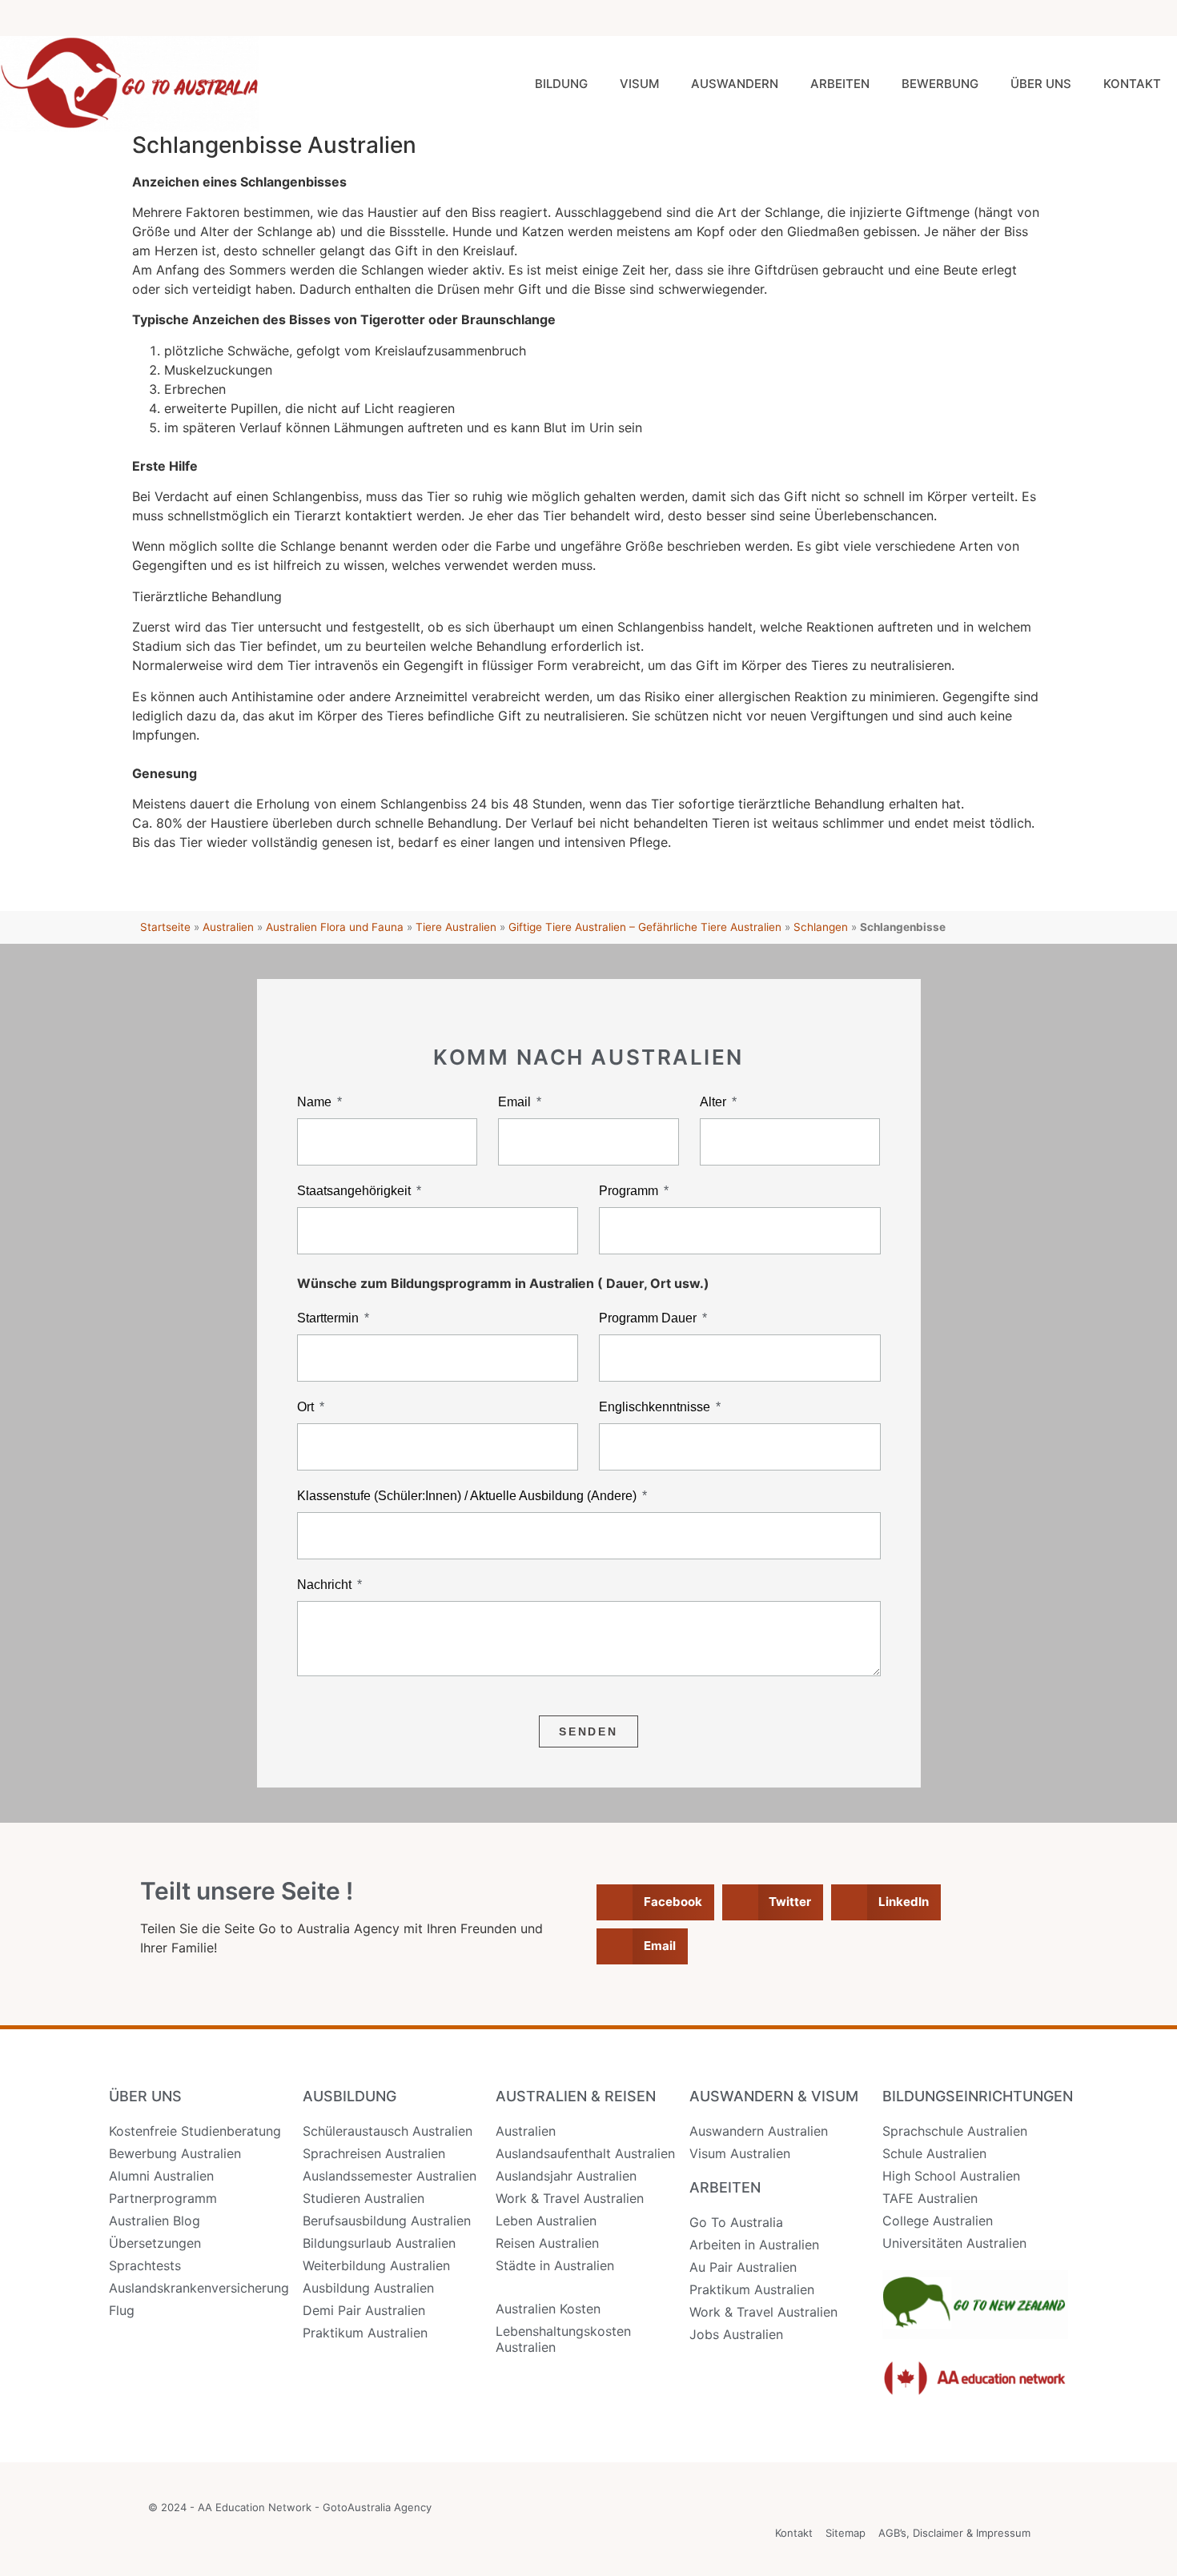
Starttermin (329, 1318)
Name (316, 1102)
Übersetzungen (155, 2243)
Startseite (165, 927)
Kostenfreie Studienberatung (195, 2131)
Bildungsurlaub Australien (379, 2243)
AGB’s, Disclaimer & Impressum (954, 2533)
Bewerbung (940, 84)
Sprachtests (145, 2265)
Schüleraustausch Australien (388, 2131)
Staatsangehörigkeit (356, 1191)
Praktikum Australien (365, 2333)
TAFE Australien (930, 2198)
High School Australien (951, 2176)
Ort (307, 1407)
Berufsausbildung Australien (387, 2221)
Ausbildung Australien (368, 2288)
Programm (630, 1191)
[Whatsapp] (1123, 18)
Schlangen (821, 927)
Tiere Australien (456, 927)
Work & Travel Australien (570, 2198)
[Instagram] (1088, 18)
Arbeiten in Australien (754, 2245)
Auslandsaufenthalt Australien (585, 2153)
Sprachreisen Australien (374, 2153)
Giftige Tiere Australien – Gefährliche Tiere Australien (645, 927)
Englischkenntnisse (656, 1407)
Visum (639, 84)
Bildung (561, 84)
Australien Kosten (548, 2309)
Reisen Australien (547, 2243)
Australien (228, 927)
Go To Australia (736, 2222)
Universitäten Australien (954, 2243)
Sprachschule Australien (955, 2131)
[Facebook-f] (1052, 18)
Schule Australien (934, 2153)
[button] (655, 1902)
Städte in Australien (555, 2265)
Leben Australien (546, 2221)
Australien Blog (155, 2221)
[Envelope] (1159, 18)
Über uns (1041, 84)
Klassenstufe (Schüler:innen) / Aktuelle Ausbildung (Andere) (468, 1496)
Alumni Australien (161, 2176)
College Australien (938, 2221)
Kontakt (1132, 84)
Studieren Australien (364, 2198)
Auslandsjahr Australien (566, 2176)
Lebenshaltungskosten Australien (563, 2339)
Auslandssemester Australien (390, 2176)
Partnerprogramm (163, 2198)
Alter (715, 1102)
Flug (122, 2310)
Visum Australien (740, 2153)
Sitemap (846, 2533)
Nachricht (326, 1585)
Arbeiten (840, 84)
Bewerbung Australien (175, 2153)
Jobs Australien (736, 2334)
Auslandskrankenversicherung (199, 2288)
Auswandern (735, 84)
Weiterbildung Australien (376, 2265)
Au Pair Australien (743, 2267)
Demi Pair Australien (364, 2310)
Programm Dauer (649, 1318)
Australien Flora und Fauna (335, 927)
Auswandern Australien (759, 2131)
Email (516, 1102)
